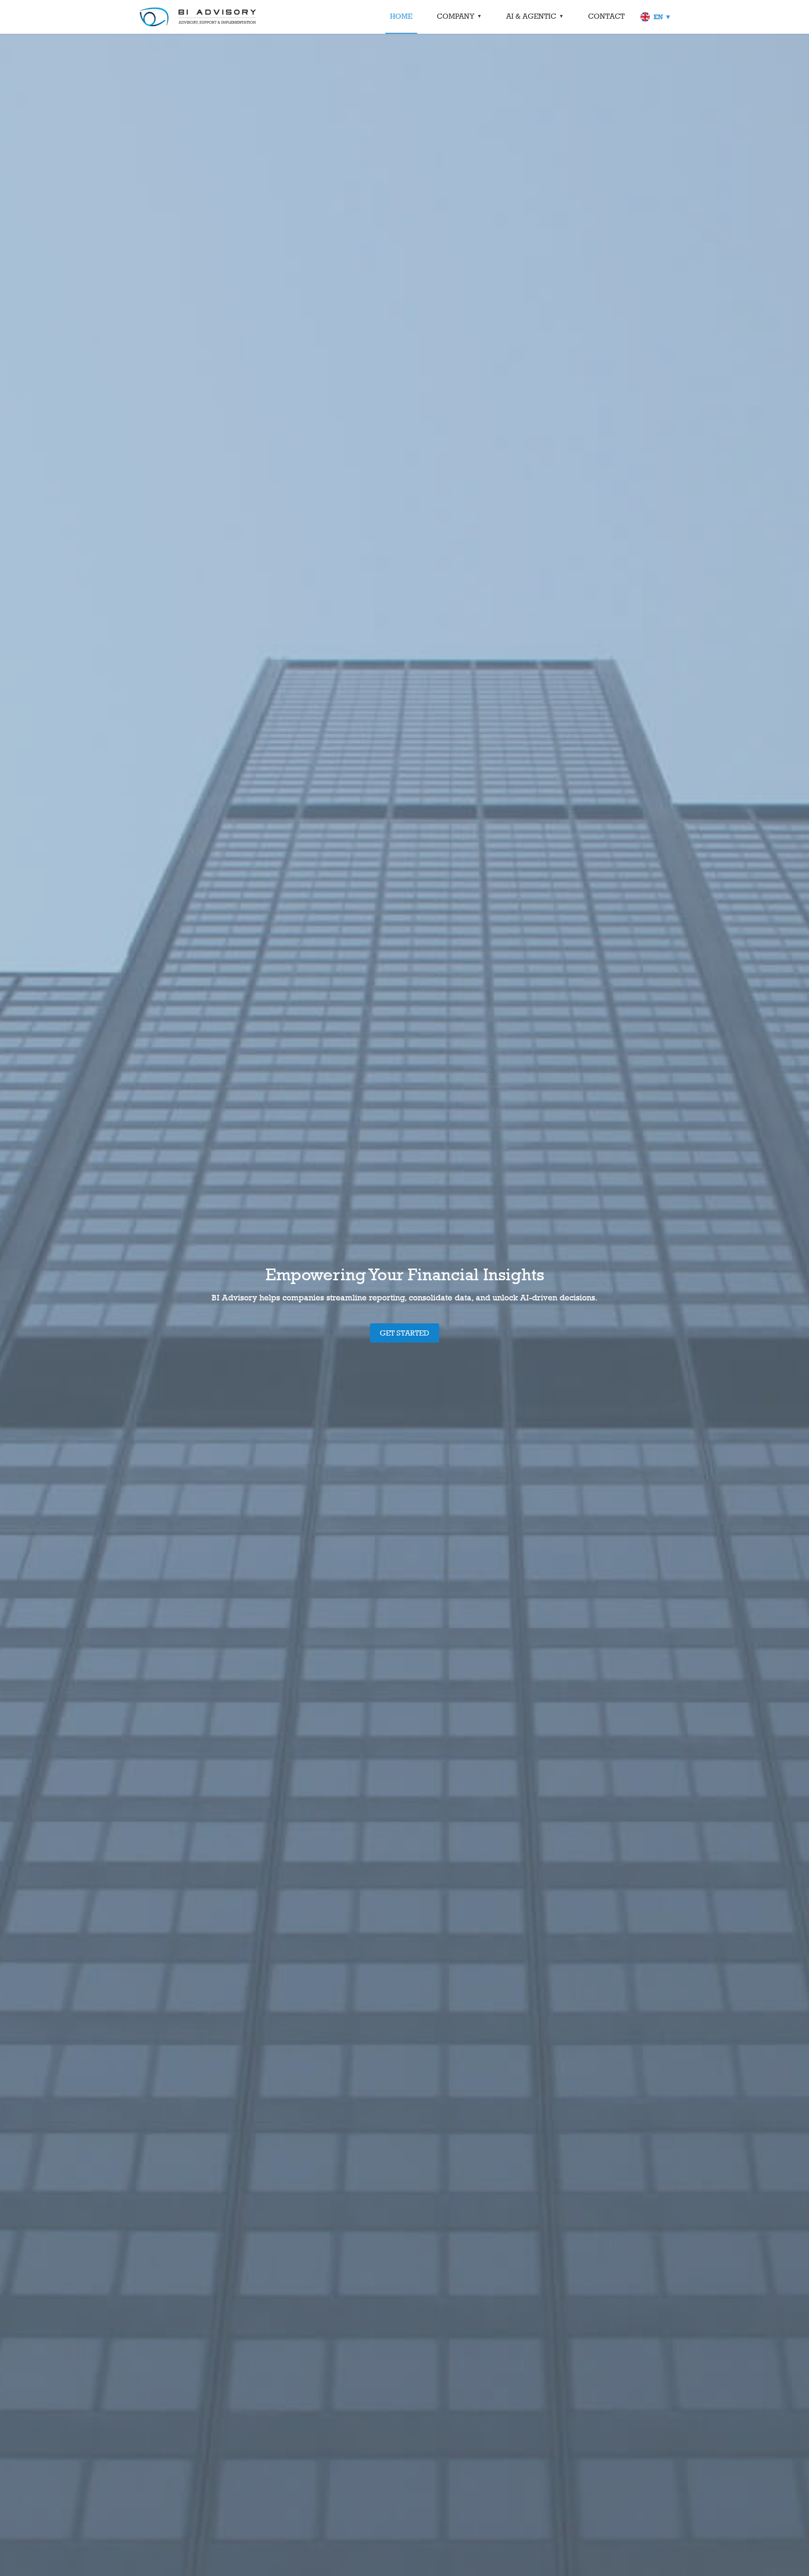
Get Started (404, 1333)
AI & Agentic (531, 16)
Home (401, 16)
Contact (606, 16)
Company (456, 16)
